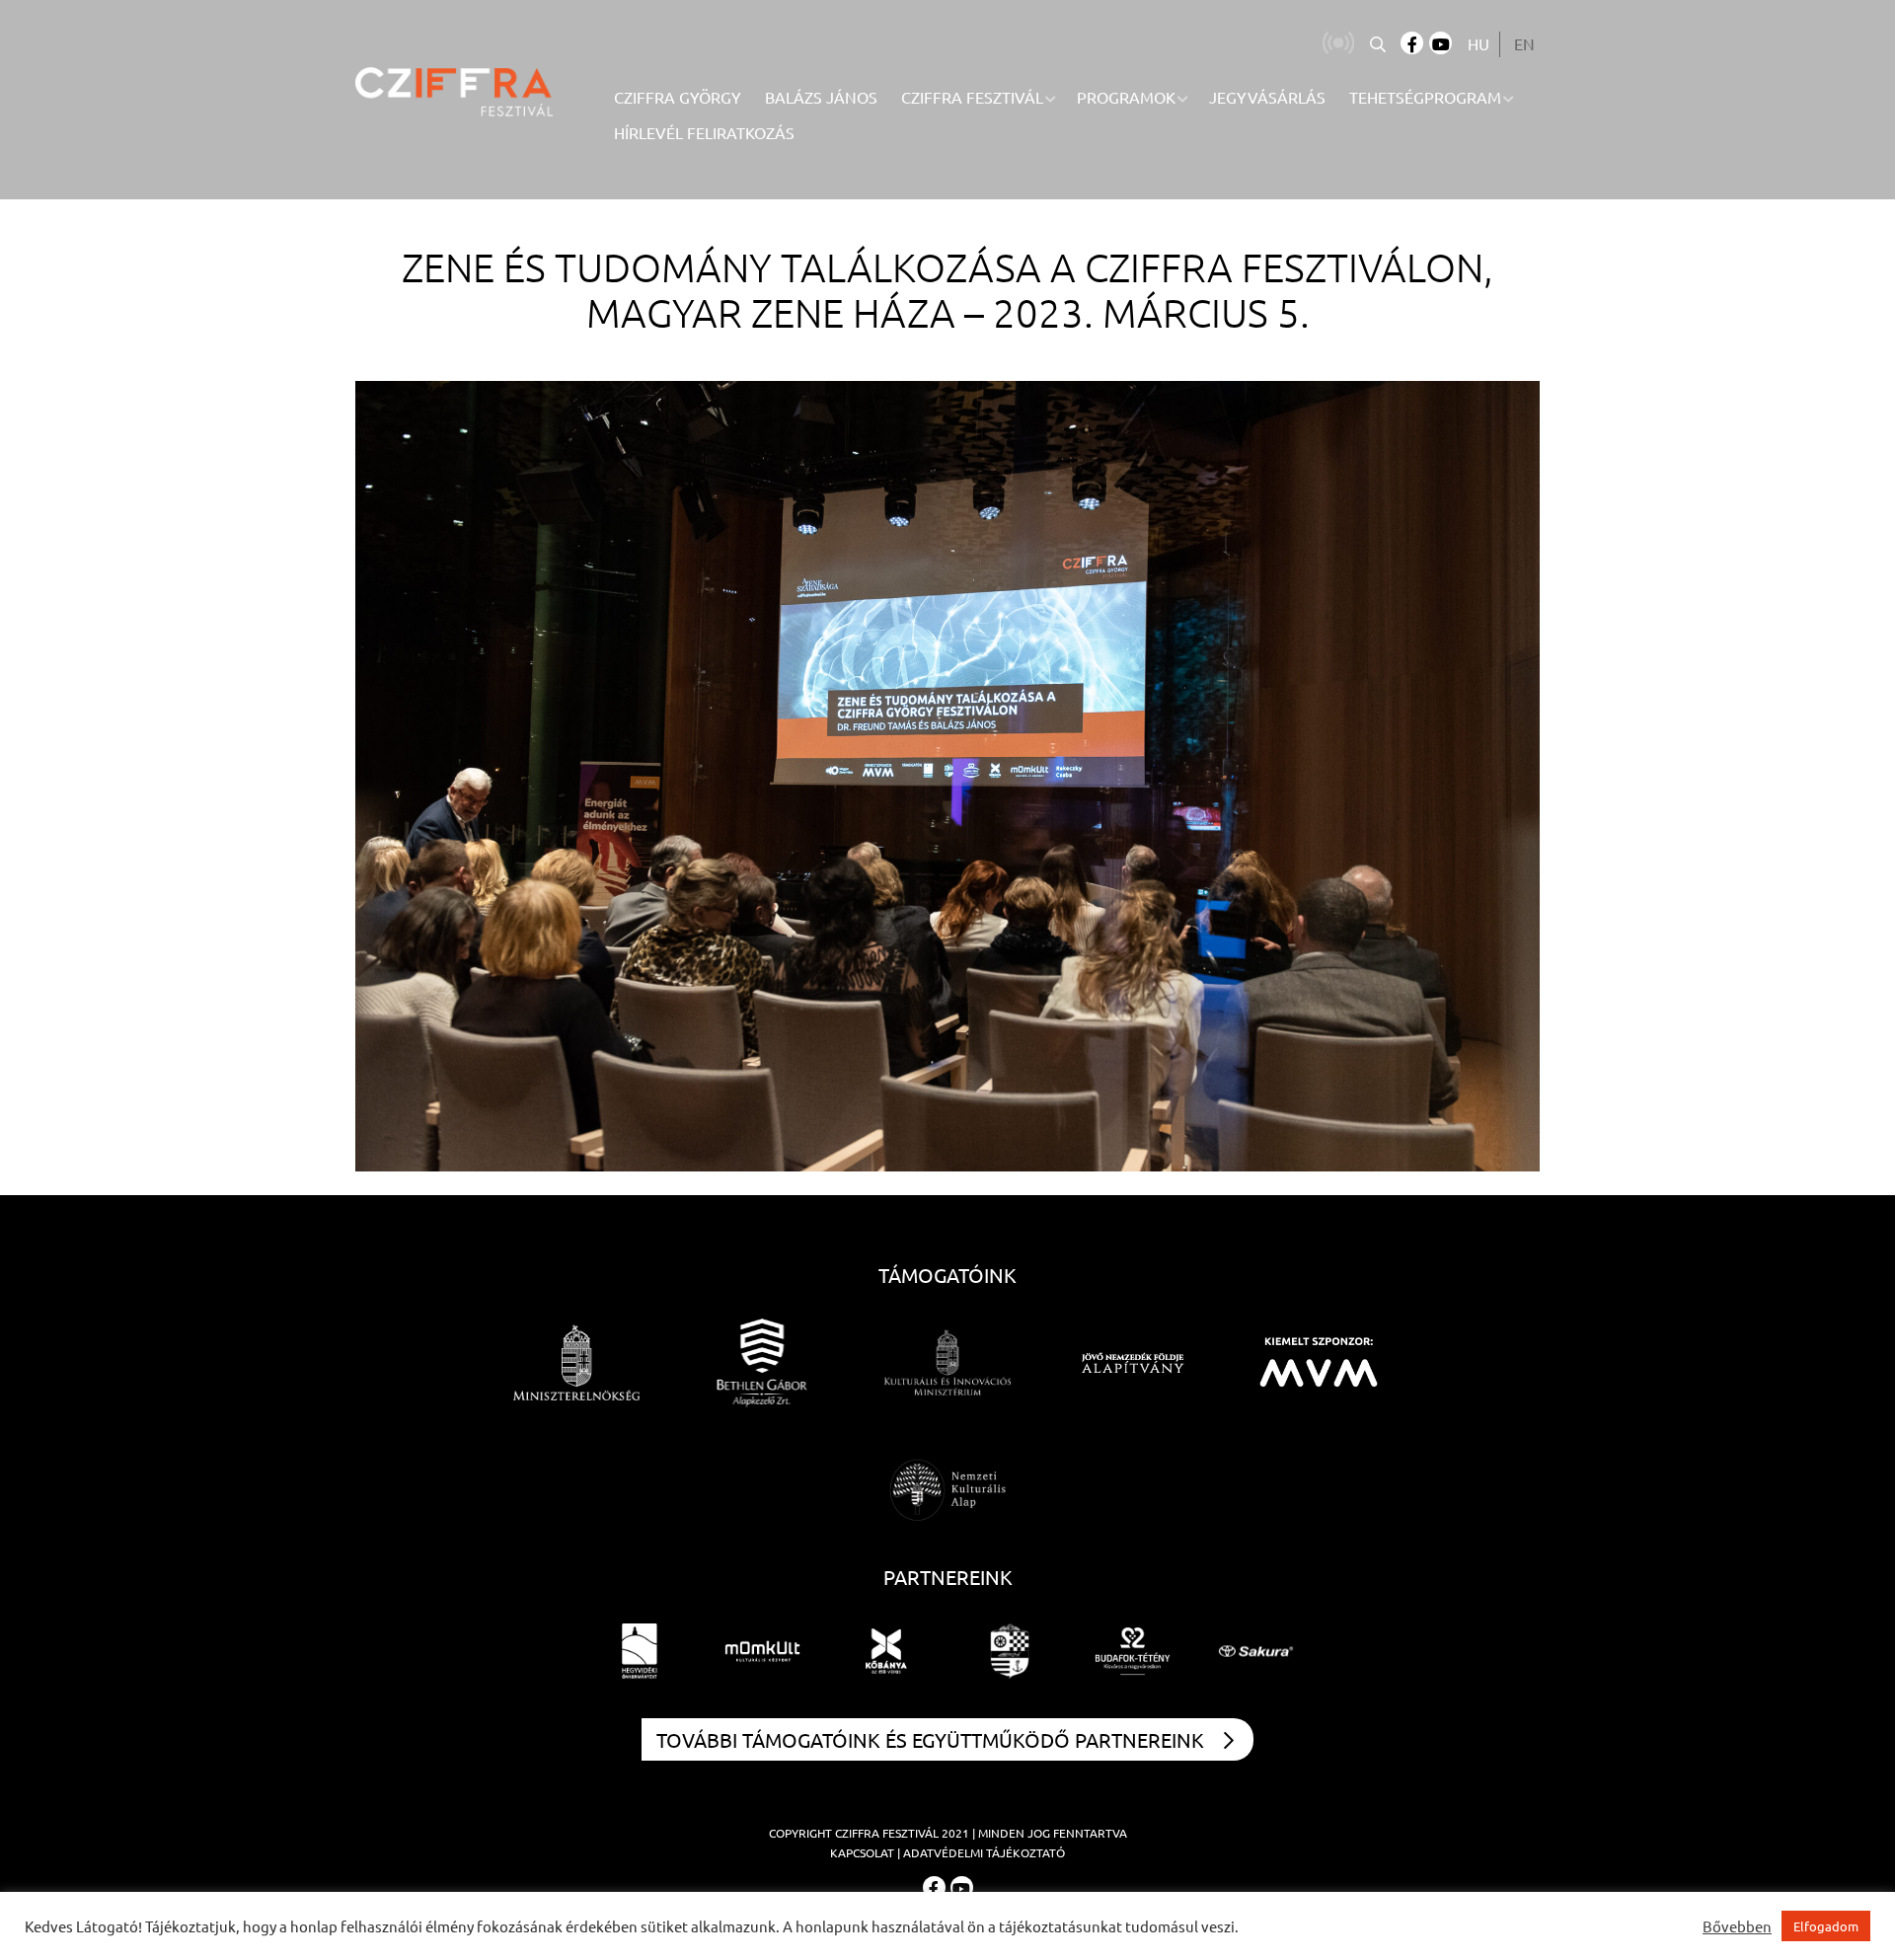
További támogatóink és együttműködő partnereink (930, 1739)
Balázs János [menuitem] (821, 97)
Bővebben (1737, 1926)
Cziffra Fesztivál (887, 1833)
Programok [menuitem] (1126, 97)
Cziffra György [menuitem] (678, 97)
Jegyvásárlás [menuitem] (1267, 97)
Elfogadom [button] (1826, 1926)
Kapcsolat (862, 1852)
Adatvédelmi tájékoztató (984, 1852)
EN (1524, 43)
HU (1478, 43)
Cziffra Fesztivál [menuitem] (972, 97)
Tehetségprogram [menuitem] (1425, 97)
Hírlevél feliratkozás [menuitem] (704, 132)
